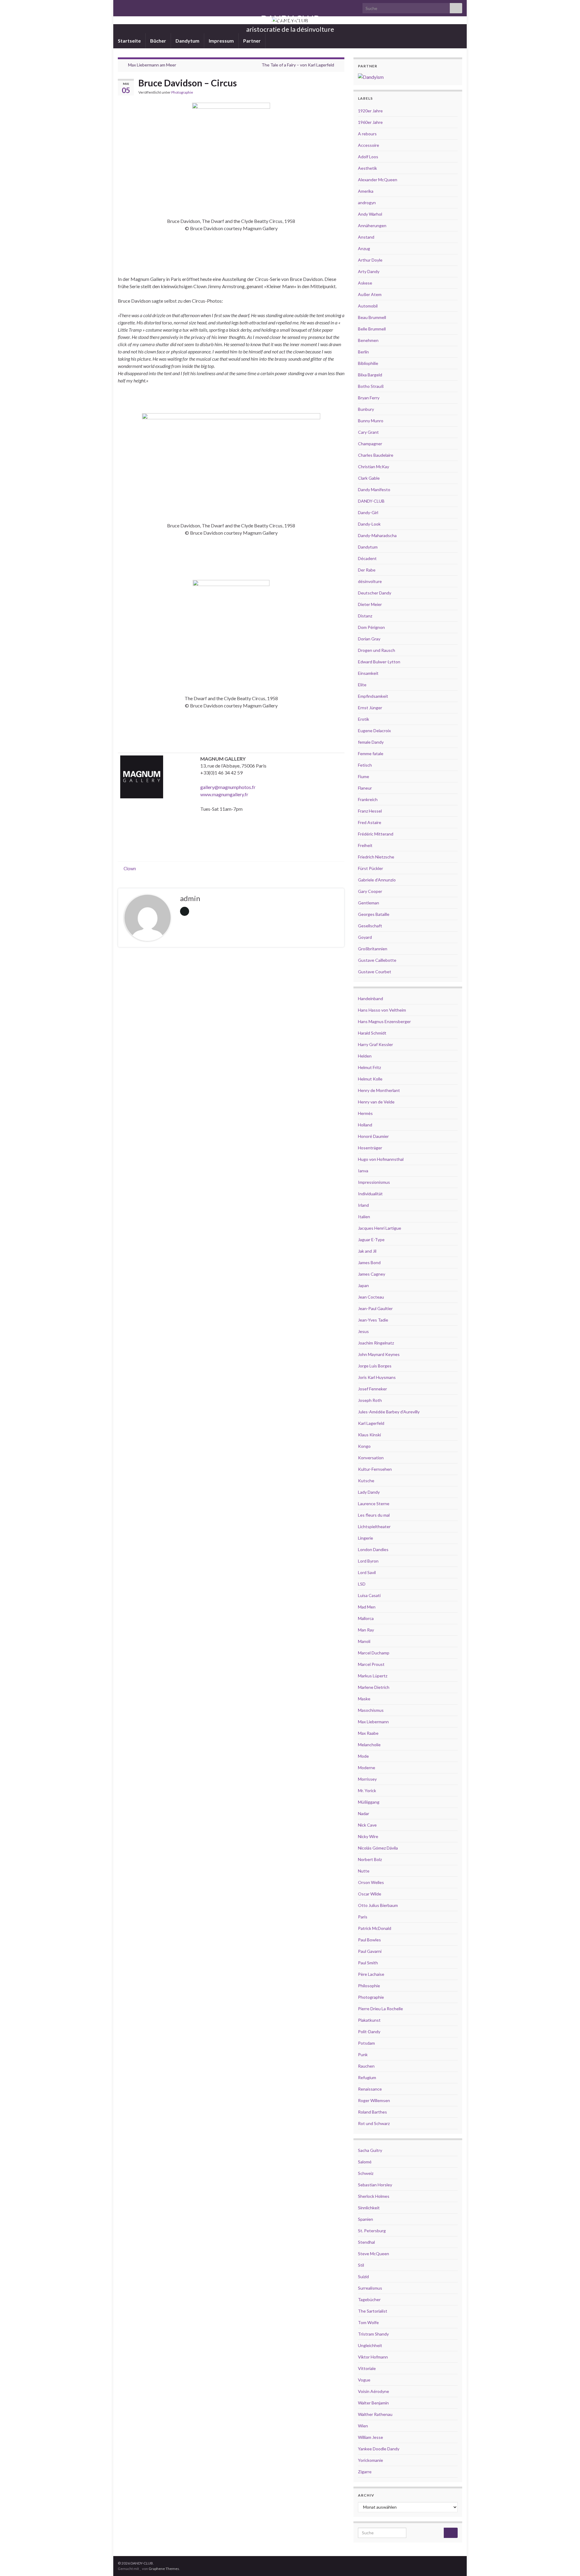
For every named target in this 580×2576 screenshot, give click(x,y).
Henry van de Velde (376, 1102)
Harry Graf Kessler (375, 1044)
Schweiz (366, 2173)
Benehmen (368, 340)
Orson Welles (371, 1882)
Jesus (363, 1331)
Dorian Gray (369, 639)
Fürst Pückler (371, 868)
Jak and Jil (367, 1251)
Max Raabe (368, 1733)
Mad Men (367, 1607)
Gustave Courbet (375, 972)
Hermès (365, 1113)
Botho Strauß (371, 386)
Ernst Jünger (370, 708)
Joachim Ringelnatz (376, 1343)
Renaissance (370, 2089)
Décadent (367, 558)
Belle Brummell (372, 329)
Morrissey (367, 1779)
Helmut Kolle (370, 1079)
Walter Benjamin (373, 2403)
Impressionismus (374, 1182)
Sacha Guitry (370, 2150)
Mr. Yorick (367, 1790)
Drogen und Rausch (377, 650)
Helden (365, 1056)
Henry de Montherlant (379, 1090)
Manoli (364, 1641)
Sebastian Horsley (375, 2185)
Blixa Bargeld (370, 375)
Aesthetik (367, 168)
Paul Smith (368, 1963)
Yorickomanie (371, 2460)
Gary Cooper (370, 891)
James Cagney (372, 1274)
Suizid (363, 2277)
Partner (252, 41)
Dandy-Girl (368, 512)
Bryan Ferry (369, 398)
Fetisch (365, 765)
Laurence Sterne (374, 1504)
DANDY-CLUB (290, 19)
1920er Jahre (370, 111)
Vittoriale (367, 2368)
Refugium (367, 2077)
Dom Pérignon (371, 627)
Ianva (363, 1171)
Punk (363, 2054)
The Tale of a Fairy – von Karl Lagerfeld (298, 65)
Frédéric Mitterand (376, 834)
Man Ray (366, 1630)
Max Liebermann (373, 1722)
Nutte (364, 1871)
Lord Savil (367, 1572)
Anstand (366, 237)
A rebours (367, 134)
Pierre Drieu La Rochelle (380, 2009)
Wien (363, 2426)
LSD (362, 1584)
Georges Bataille (374, 914)
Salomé (365, 2162)
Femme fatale (371, 753)
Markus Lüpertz (373, 1676)
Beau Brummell (372, 317)
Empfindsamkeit (373, 696)
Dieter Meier (370, 604)
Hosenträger (370, 1148)
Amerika (366, 191)
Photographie (182, 92)
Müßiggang (369, 1802)
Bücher (158, 41)
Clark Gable (369, 478)
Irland (363, 1205)
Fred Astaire (370, 822)
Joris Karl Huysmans (377, 1377)
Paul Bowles (369, 1940)
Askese (365, 283)
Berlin (363, 352)
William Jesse (371, 2437)
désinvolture (370, 581)
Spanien (366, 2219)
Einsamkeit (368, 673)
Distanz (365, 616)
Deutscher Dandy (375, 593)
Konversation (371, 1458)
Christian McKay (374, 467)
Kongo (364, 1446)
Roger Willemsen (374, 2100)
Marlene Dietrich (374, 1687)
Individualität (370, 1194)
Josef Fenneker (372, 1389)
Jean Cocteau (371, 1297)
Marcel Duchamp (374, 1653)
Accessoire (369, 145)
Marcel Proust (371, 1664)
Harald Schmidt (372, 1033)
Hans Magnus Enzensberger (384, 1021)
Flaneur (365, 788)
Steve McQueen (374, 2254)
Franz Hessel (370, 811)
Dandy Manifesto (374, 489)
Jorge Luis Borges (375, 1366)
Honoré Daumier (373, 1136)
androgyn (367, 203)
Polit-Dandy (369, 2032)
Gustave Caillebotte (377, 960)
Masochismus (371, 1710)
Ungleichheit (370, 2345)
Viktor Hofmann (373, 2357)
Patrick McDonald (375, 1928)
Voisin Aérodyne (374, 2391)
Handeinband (371, 998)
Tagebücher (369, 2299)
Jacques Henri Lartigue (380, 1228)
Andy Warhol (370, 214)
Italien (364, 1217)
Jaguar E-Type (371, 1240)
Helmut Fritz (369, 1067)
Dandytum (187, 41)
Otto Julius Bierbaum (378, 1905)
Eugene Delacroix (374, 731)
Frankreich (368, 799)
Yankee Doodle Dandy (379, 2449)
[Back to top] (566, 2562)
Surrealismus (370, 2288)
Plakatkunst (369, 2020)
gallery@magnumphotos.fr (228, 787)
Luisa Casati (369, 1595)
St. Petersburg (372, 2231)
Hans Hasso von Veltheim (382, 1010)
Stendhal (366, 2242)
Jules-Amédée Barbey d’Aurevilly (389, 1412)
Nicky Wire (368, 1836)
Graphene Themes (164, 2569)
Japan (363, 1285)
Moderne (367, 1768)
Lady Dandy (369, 1492)
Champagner (370, 444)
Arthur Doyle (370, 260)
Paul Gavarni (370, 1951)
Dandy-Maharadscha (377, 535)
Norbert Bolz (370, 1859)
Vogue (364, 2380)
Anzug (364, 248)
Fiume (364, 776)
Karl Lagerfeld (371, 1423)
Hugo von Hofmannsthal (381, 1159)
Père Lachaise (371, 1974)
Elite (362, 685)
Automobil (368, 306)
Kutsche (366, 1481)
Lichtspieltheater (374, 1526)
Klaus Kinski (369, 1435)
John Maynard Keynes (379, 1354)
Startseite (129, 41)
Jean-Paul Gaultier (375, 1308)
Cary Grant (368, 432)
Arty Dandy (369, 271)
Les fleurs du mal (374, 1515)
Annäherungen (372, 225)
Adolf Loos (368, 157)
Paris (363, 1917)
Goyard (365, 937)
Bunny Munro (371, 421)
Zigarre (365, 2472)
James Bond (369, 1262)
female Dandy (371, 742)
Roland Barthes (372, 2112)
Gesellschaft (370, 926)
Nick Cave (367, 1825)
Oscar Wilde (370, 1894)
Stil (361, 2265)
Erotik (364, 719)
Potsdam (366, 2043)
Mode (363, 1756)
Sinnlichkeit (369, 2208)
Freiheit (365, 845)
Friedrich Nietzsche (376, 857)
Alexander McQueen (378, 180)
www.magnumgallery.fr (224, 794)
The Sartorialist (373, 2311)
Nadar (364, 1813)
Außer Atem (370, 294)
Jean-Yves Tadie (373, 1320)
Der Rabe (367, 570)
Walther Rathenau (375, 2414)
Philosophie (369, 1986)
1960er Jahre (370, 122)
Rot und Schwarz (374, 2123)
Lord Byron (368, 1561)
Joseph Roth (370, 1400)
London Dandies (373, 1549)
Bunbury (366, 409)
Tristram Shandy (373, 2334)
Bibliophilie (368, 363)
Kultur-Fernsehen (375, 1469)
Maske (364, 1699)
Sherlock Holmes (374, 2196)
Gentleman (369, 903)
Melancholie (369, 1745)
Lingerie (366, 1538)
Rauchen (366, 2066)
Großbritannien (373, 949)
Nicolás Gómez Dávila (378, 1848)
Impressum (221, 41)
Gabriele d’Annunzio (377, 880)
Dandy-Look (369, 524)
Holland (365, 1125)
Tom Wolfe (368, 2322)
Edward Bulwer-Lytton (379, 662)
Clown (130, 869)
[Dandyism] (371, 76)
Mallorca (366, 1618)
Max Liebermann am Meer (152, 65)
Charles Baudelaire (376, 455)
